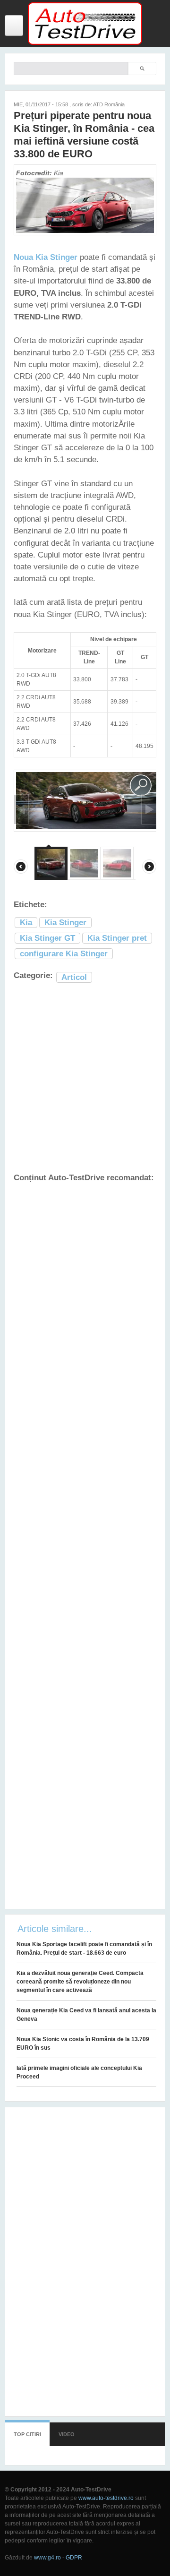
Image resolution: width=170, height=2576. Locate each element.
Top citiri (27, 2434)
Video (67, 2434)
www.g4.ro (47, 2558)
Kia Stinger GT (47, 938)
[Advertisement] (85, 1078)
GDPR (74, 2558)
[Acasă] (85, 43)
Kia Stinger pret (117, 938)
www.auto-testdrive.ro (106, 2498)
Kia (26, 923)
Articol (74, 977)
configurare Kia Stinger (64, 954)
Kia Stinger (65, 923)
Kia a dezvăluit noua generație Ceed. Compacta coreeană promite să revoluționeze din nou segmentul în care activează (80, 1982)
